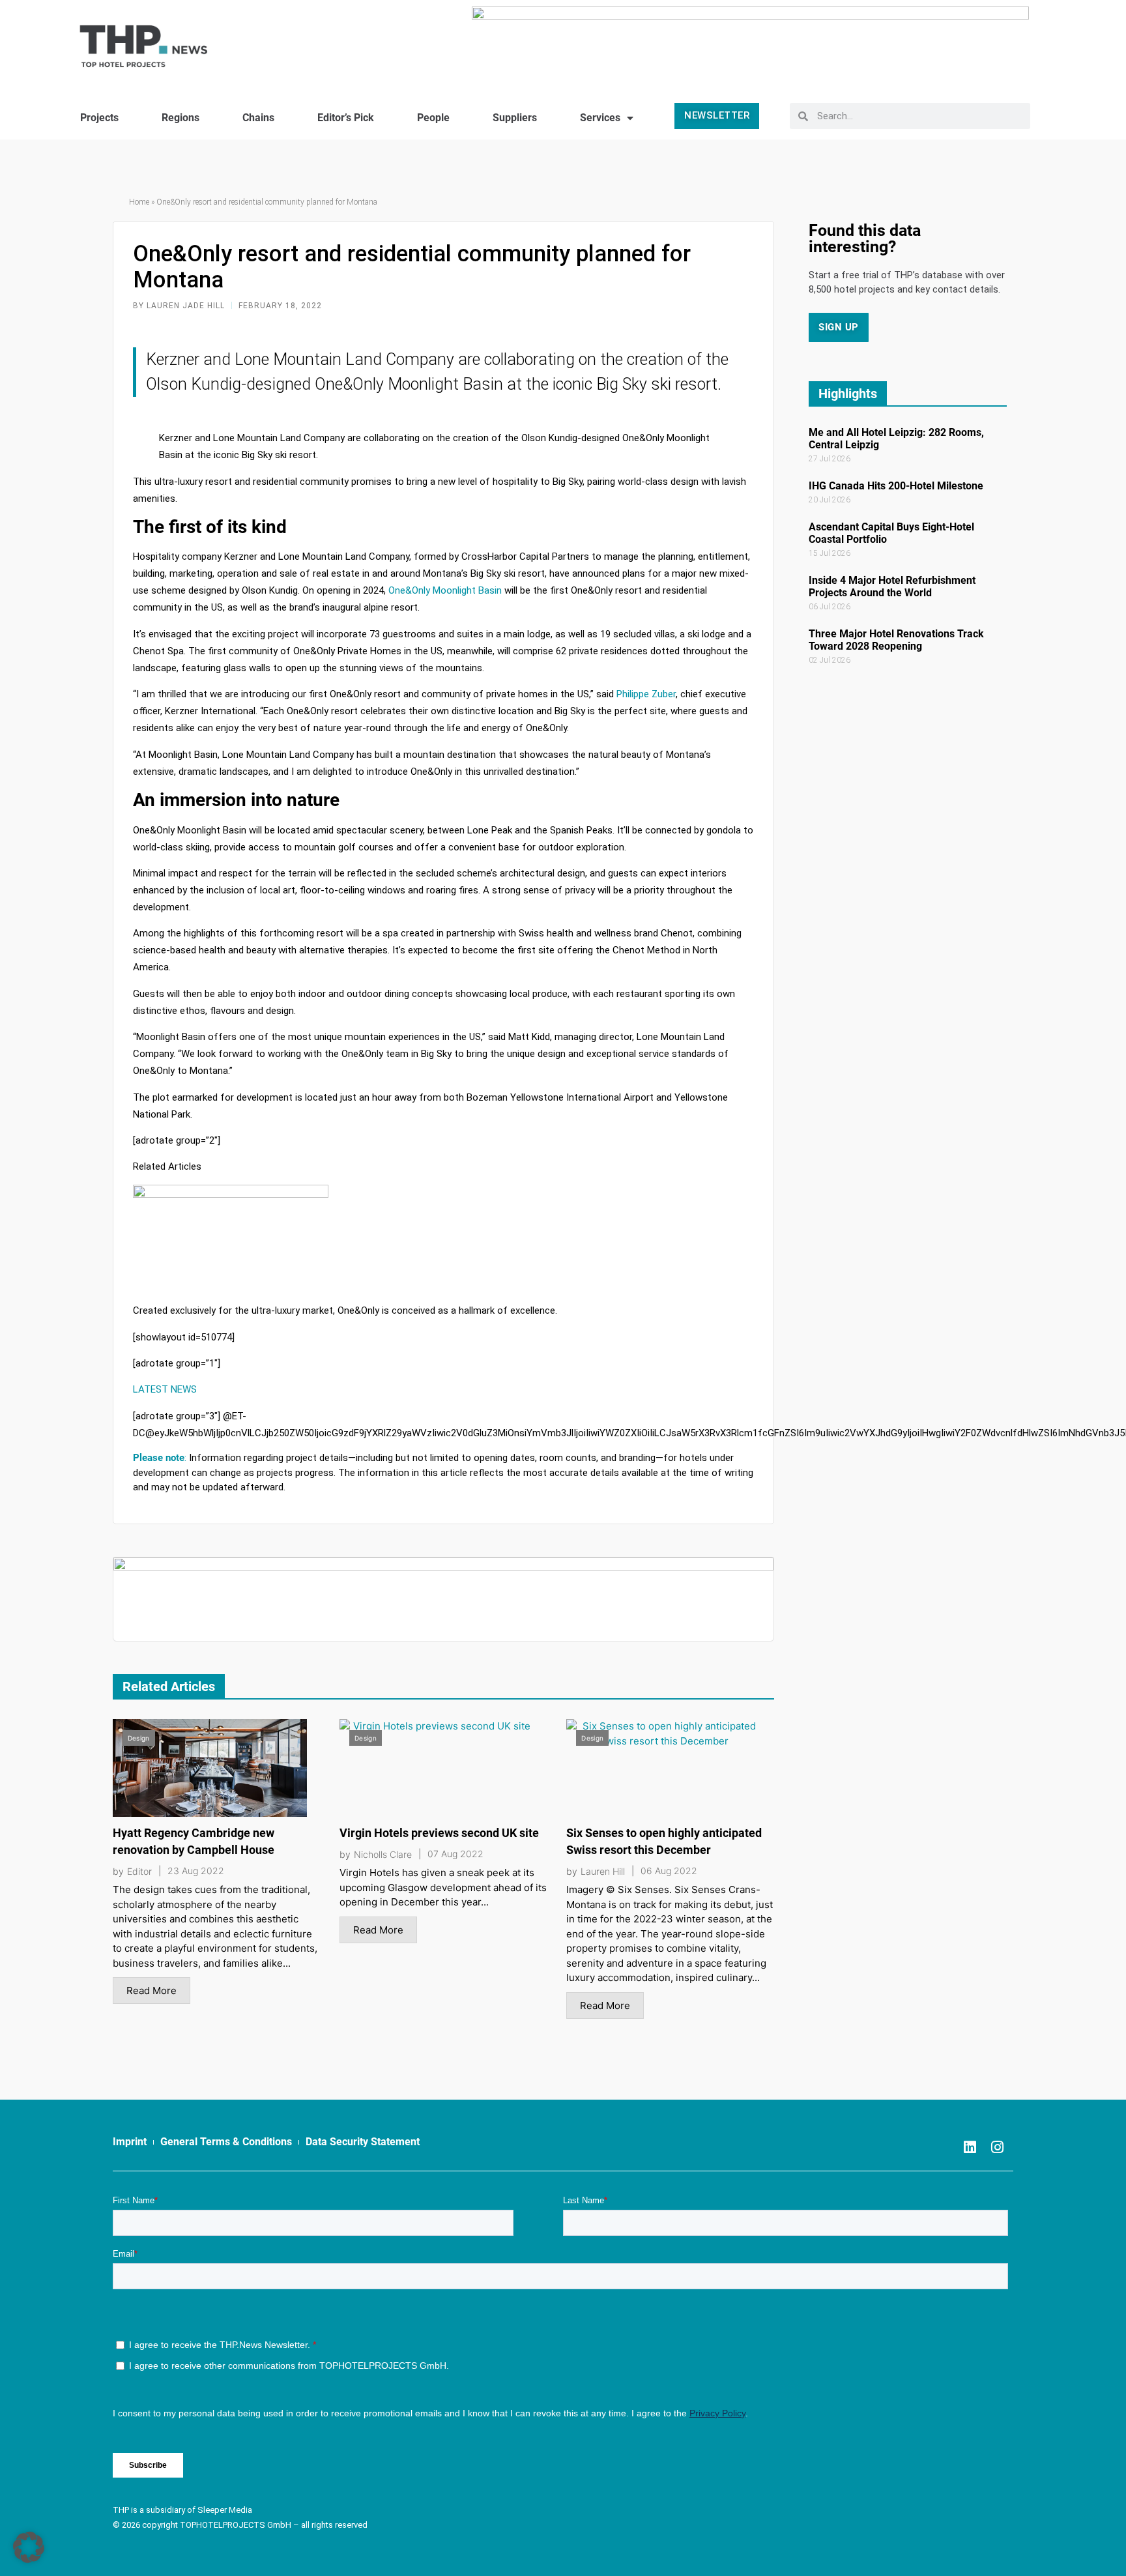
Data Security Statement (363, 2142)
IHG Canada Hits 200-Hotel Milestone (896, 486)
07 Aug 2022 (455, 1854)
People (433, 118)
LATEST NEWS (165, 1389)
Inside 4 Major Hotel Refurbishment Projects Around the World (892, 586)
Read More (152, 1990)
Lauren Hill (603, 1872)
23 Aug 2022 (196, 1871)
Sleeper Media (225, 2510)
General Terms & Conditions (226, 2142)
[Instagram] (997, 2147)
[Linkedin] (970, 2147)
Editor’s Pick (346, 118)
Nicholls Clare (383, 1855)
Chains (258, 118)
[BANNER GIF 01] (443, 1598)
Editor (139, 1872)
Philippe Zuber (646, 694)
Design (139, 1738)
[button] (29, 2547)
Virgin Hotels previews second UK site (439, 1833)
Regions (180, 118)
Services (600, 118)
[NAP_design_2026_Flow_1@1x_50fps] (750, 41)
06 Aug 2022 (669, 1871)
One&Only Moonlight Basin (445, 590)
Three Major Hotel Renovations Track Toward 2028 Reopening (896, 640)
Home (139, 202)
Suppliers (515, 118)
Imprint (130, 2142)
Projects (99, 118)
